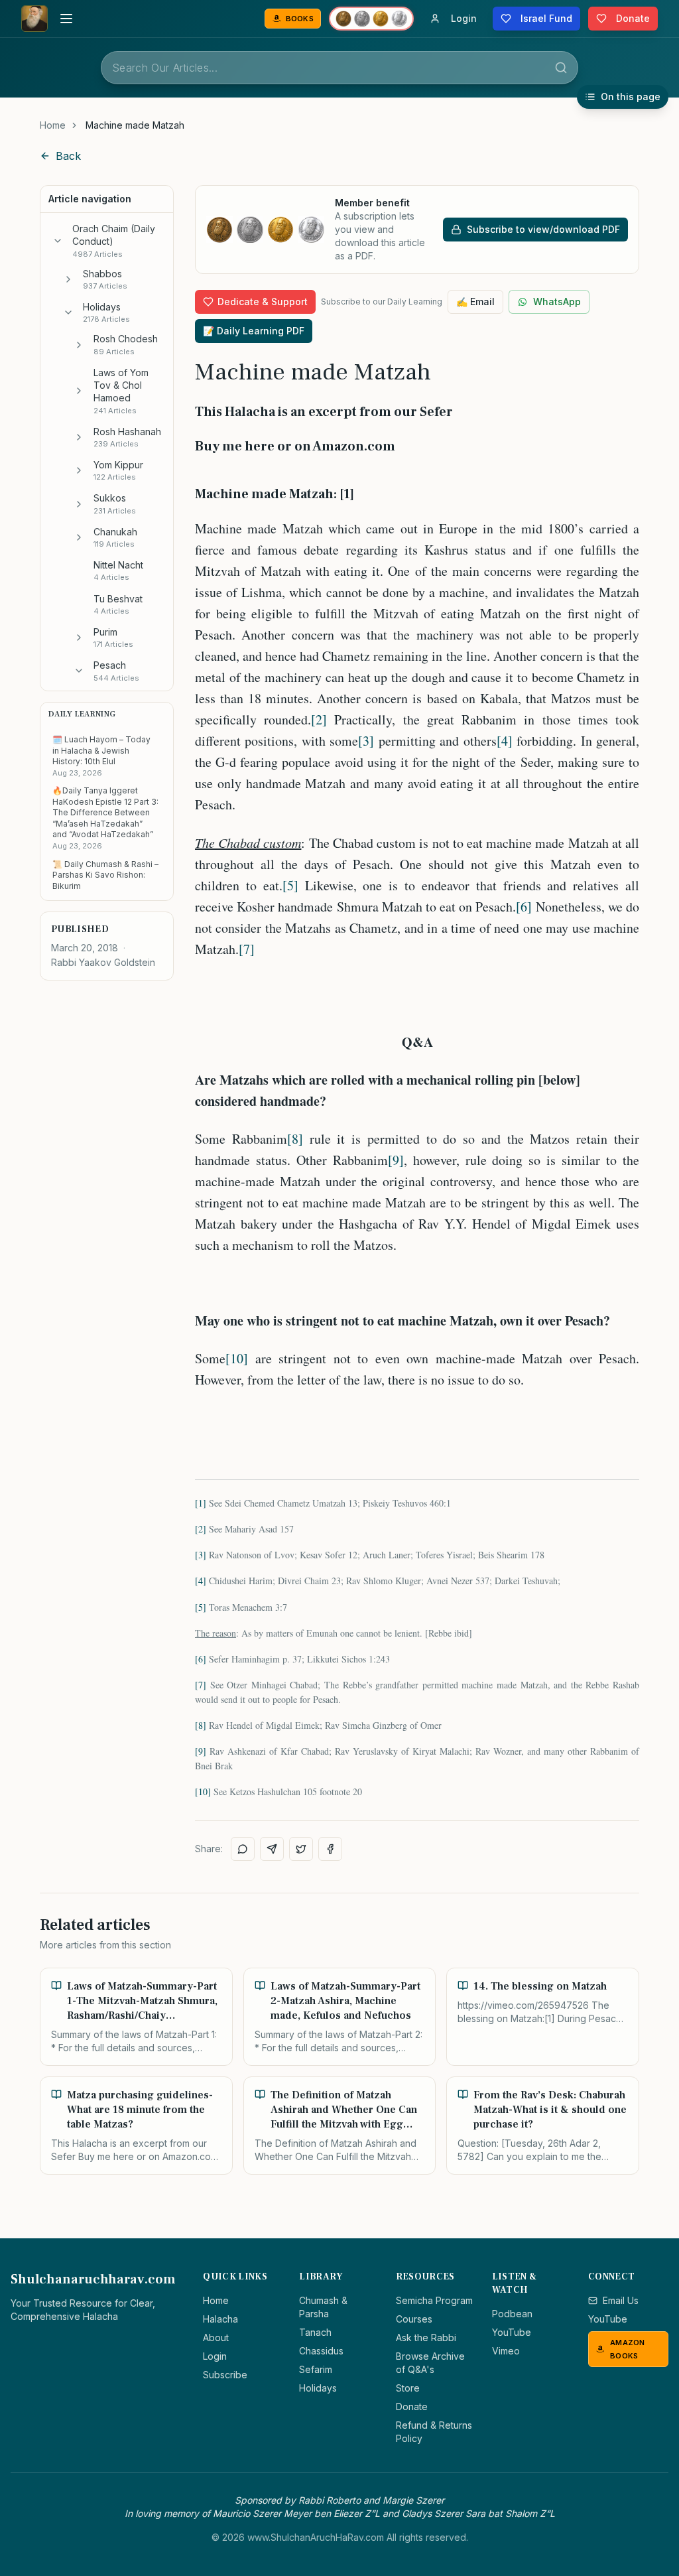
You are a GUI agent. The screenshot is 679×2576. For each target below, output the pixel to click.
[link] (135, 125)
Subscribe (225, 2375)
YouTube (512, 2332)
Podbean (512, 2314)
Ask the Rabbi (426, 2338)
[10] (237, 1358)
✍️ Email (475, 302)
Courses (414, 2319)
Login (215, 2356)
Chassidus (321, 2351)
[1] (201, 1503)
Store (408, 2388)
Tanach (315, 2332)
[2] (319, 719)
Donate (412, 2407)
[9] (396, 1160)
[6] (524, 907)
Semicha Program (434, 2300)
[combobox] (339, 68)
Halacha (220, 2319)
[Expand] (68, 279)
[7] (247, 949)
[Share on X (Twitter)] (301, 1849)
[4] (505, 741)
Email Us (621, 2300)
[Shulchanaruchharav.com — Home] (34, 19)
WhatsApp (557, 302)
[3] (366, 741)
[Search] (561, 68)
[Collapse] (58, 241)
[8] (295, 1139)
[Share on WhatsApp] (243, 1849)
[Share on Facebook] (330, 1849)
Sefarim (316, 2369)
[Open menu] (66, 19)
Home (53, 125)
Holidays (318, 2388)
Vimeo (506, 2351)
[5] (290, 885)
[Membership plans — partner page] (371, 19)
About (216, 2338)
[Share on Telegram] (272, 1849)
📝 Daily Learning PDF (254, 331)
